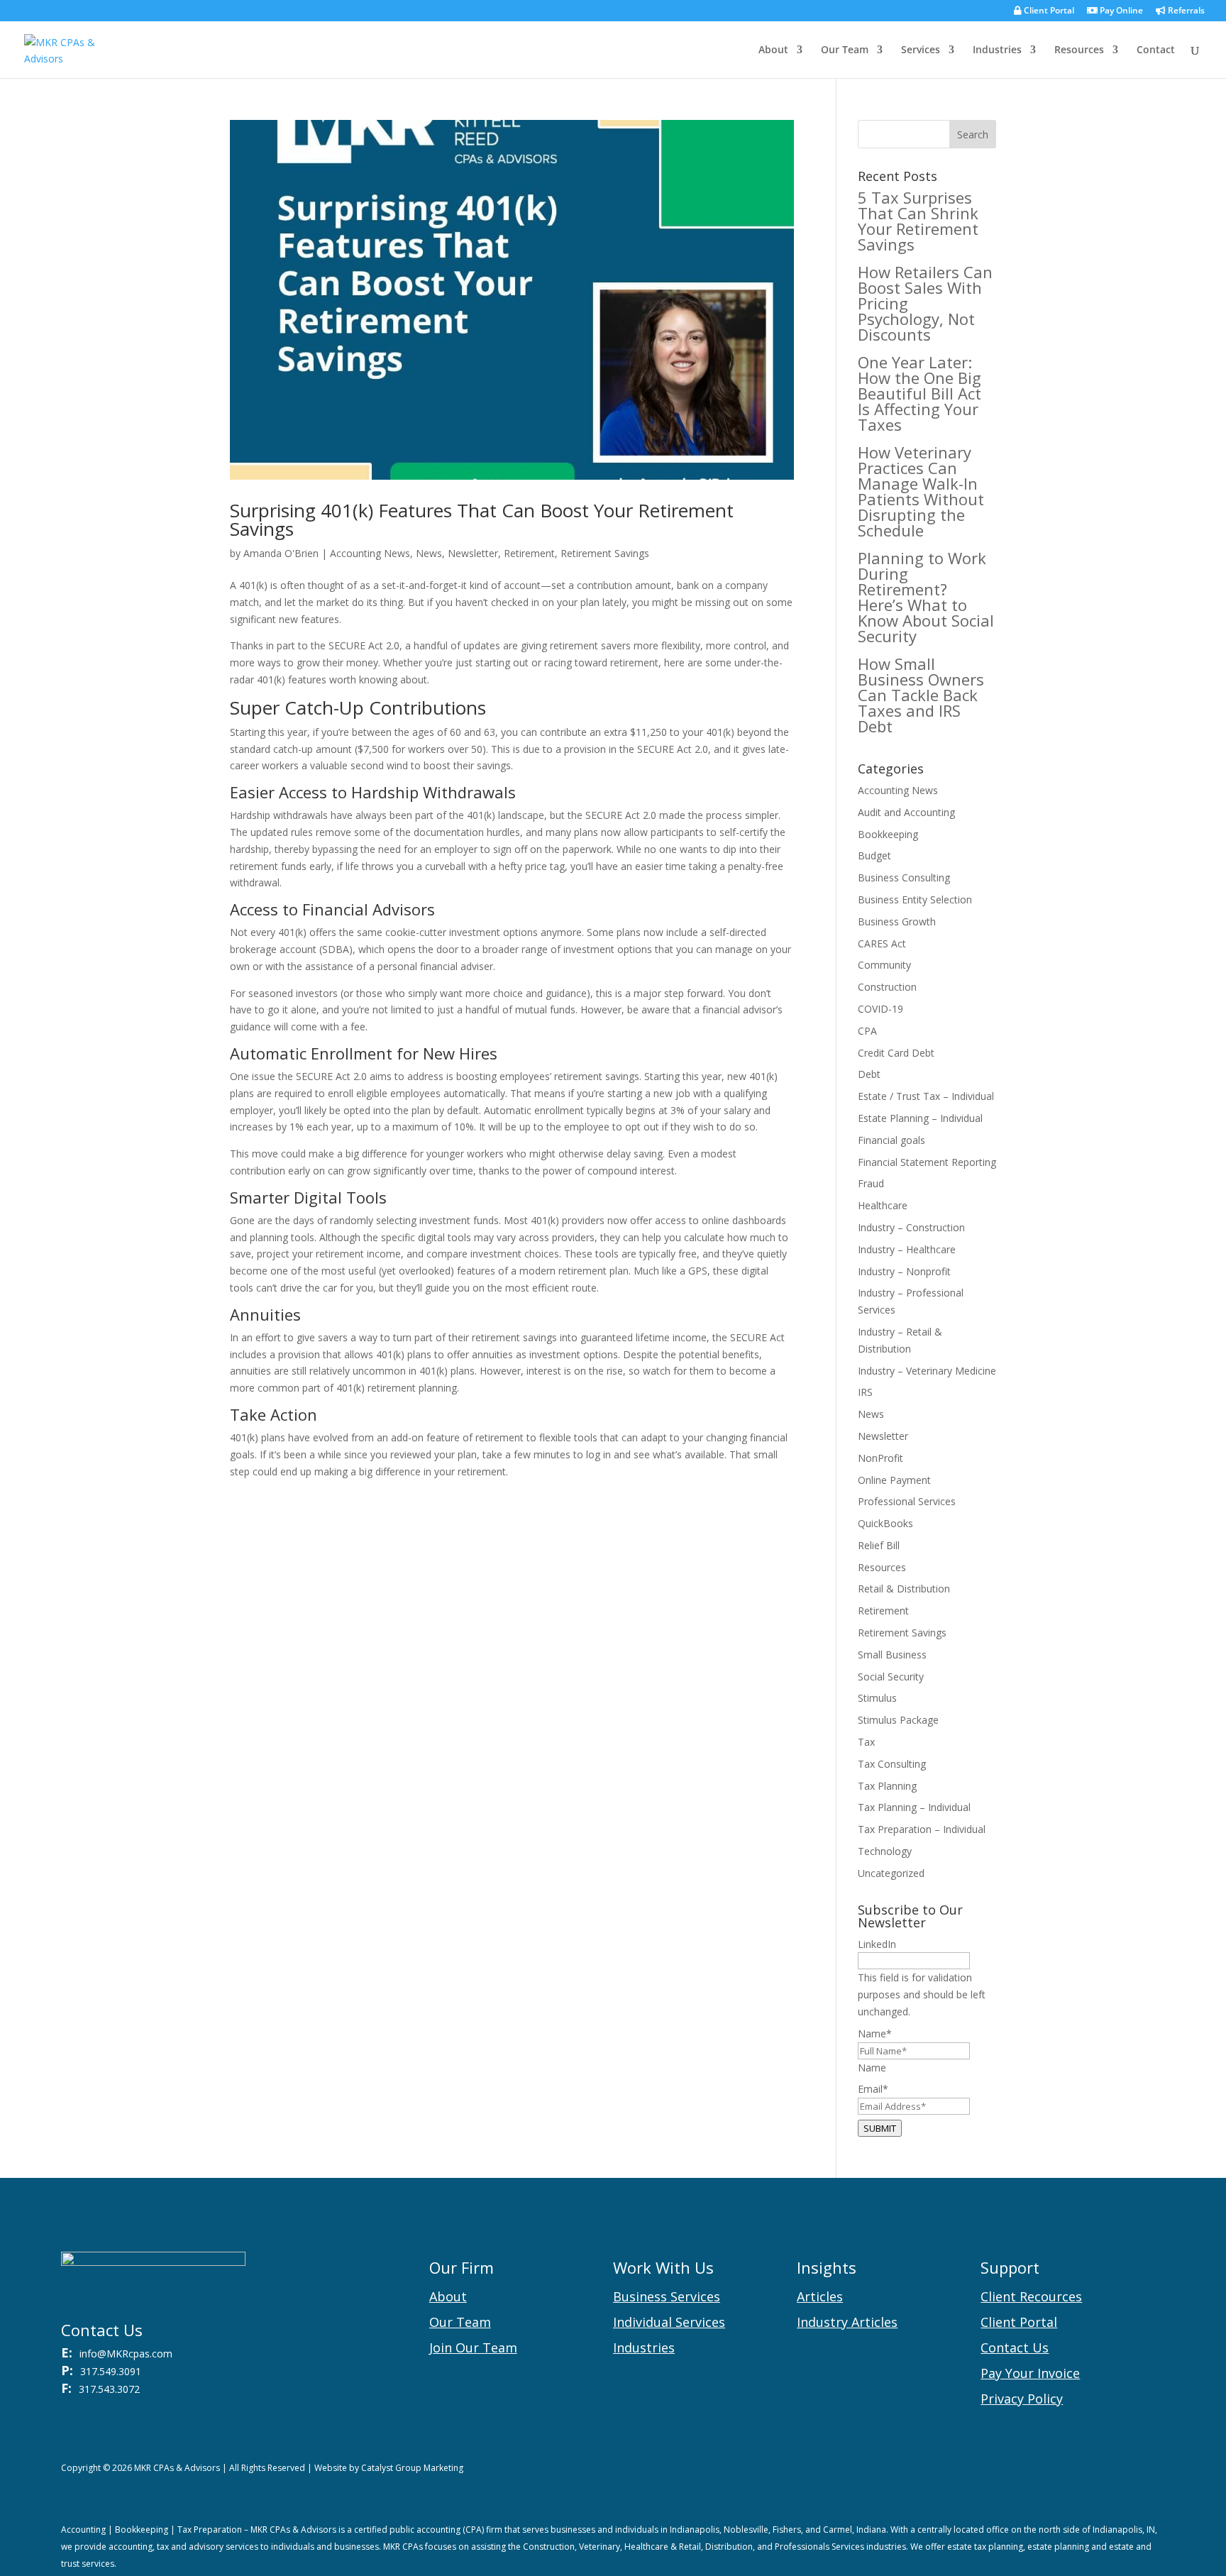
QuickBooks (885, 1523)
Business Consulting (904, 877)
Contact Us (1015, 2347)
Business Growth (897, 921)
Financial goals (891, 1140)
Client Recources (1031, 2296)
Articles (820, 2296)
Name (872, 2068)
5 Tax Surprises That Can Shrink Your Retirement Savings (918, 221)
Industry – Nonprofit (904, 1271)
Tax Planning (887, 1786)
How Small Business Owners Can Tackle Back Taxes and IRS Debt (921, 695)
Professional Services (907, 1501)
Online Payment (894, 1480)
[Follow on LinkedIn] (1154, 2471)
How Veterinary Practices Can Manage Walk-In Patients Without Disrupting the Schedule (921, 491)
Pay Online (1120, 11)
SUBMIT (880, 2128)
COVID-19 (880, 1009)
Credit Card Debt (896, 1053)
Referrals (1185, 11)
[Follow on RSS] (1097, 2471)
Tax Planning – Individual (914, 1807)
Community (884, 965)
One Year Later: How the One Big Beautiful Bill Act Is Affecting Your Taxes (919, 393)
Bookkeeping (888, 834)
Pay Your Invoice (1030, 2373)
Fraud (871, 1183)
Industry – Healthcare (907, 1249)
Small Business (892, 1655)
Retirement (529, 553)
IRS (865, 1392)
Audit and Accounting (906, 812)
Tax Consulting (892, 1764)
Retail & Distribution (904, 1589)
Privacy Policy (1022, 2399)
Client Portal (1048, 11)
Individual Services (669, 2322)
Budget (874, 855)
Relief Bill (879, 1545)
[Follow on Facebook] (1125, 2471)
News (429, 553)
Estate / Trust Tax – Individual (926, 1096)
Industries (997, 50)
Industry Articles (847, 2322)
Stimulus (877, 1698)
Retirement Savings (605, 553)
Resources (1079, 50)
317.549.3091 (111, 2371)
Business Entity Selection (915, 899)
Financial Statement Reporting (927, 1162)
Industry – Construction (911, 1227)
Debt (869, 1074)
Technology (885, 1851)
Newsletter (473, 553)
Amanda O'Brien (281, 553)
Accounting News (370, 553)
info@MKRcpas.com (126, 2354)
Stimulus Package (898, 1720)
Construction (887, 987)
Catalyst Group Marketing (412, 2468)
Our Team (845, 50)
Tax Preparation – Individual (922, 1829)
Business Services (667, 2296)
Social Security (891, 1677)
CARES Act (882, 943)
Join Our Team (473, 2347)
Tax (866, 1742)
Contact (1156, 50)
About (773, 50)
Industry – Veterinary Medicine (927, 1371)
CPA (867, 1031)
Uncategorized (891, 1873)
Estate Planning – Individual (920, 1118)
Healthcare (883, 1205)
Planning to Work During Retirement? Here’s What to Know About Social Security (926, 597)
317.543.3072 (109, 2389)
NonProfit (880, 1458)
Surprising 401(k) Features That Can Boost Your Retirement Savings (482, 519)
